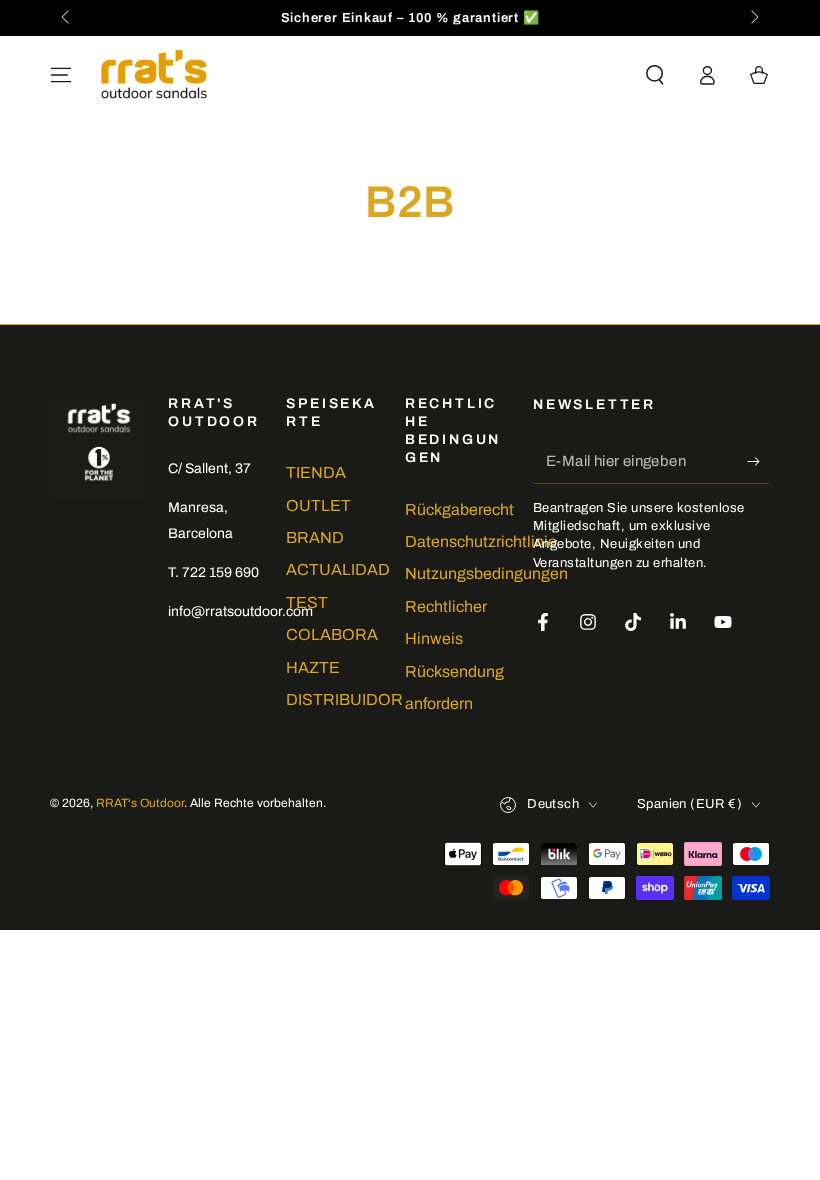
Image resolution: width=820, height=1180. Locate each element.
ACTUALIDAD (338, 569)
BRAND (315, 537)
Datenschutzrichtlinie (481, 541)
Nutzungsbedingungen (486, 573)
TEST (307, 602)
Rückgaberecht (459, 509)
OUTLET (318, 505)
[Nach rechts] (753, 18)
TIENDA (316, 472)
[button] (655, 75)
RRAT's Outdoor (140, 803)
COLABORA (332, 634)
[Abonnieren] (758, 461)
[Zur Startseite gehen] (154, 75)
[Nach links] (67, 18)
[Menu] (61, 75)
